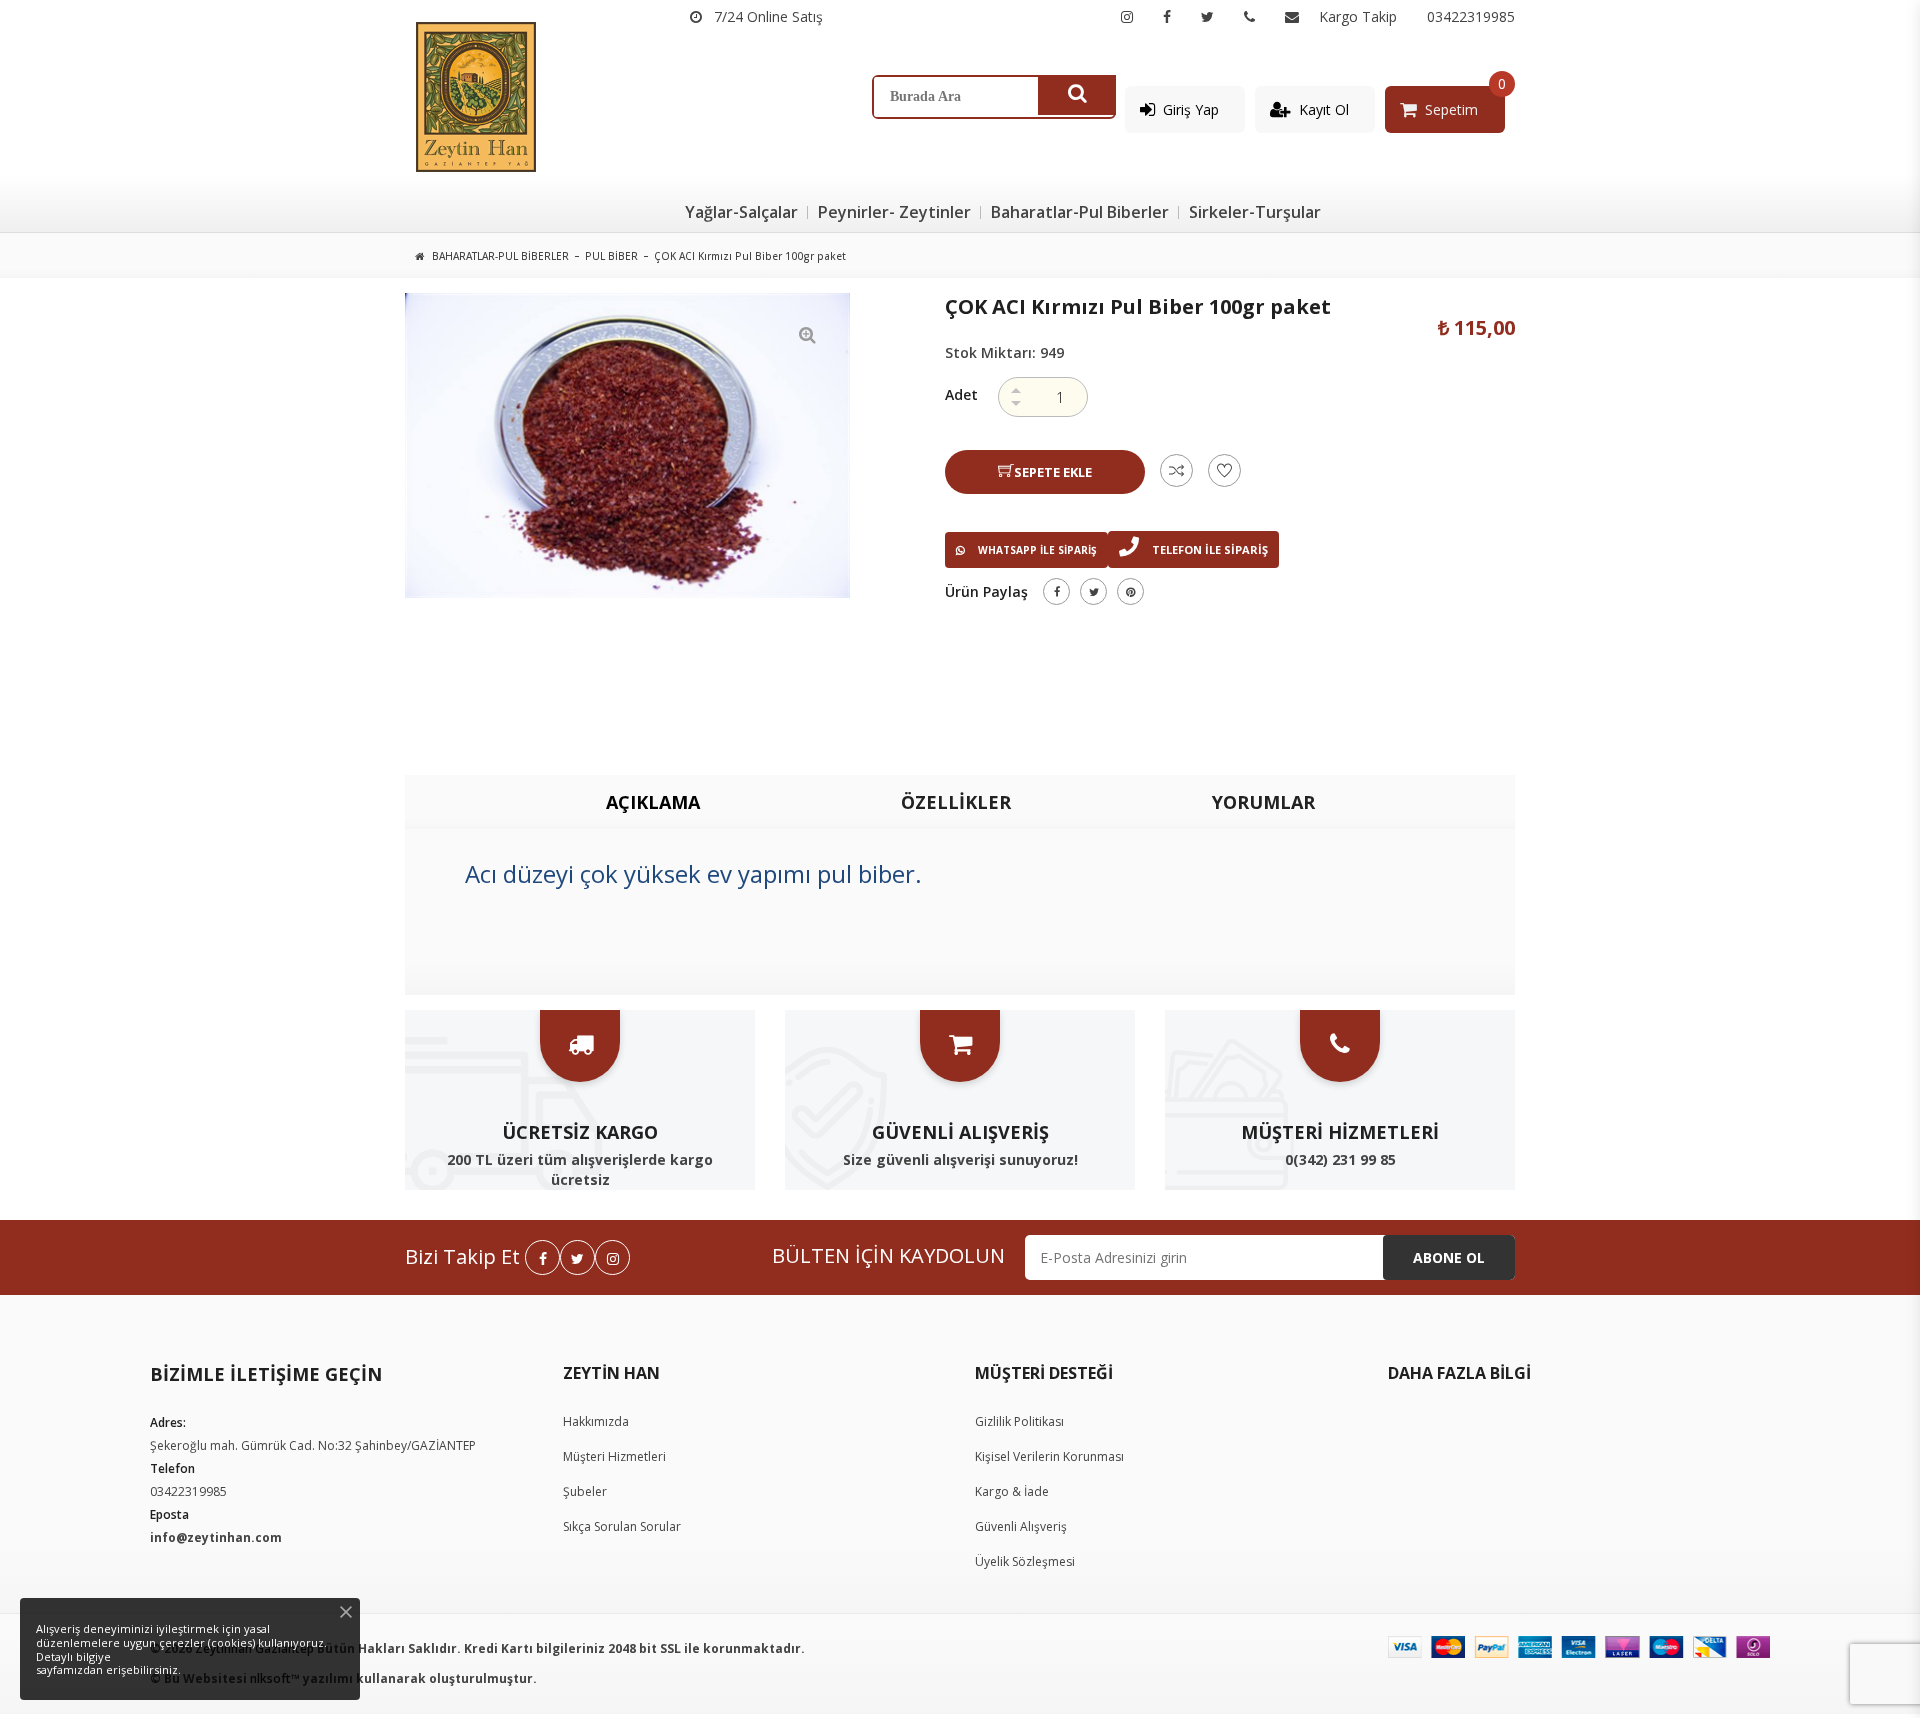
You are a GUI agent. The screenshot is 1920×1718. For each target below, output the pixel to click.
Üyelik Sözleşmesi (1025, 1561)
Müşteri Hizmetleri (614, 1456)
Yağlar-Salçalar (741, 212)
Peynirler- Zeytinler (894, 212)
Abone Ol (1449, 1257)
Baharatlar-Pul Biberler (1080, 212)
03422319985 (1471, 16)
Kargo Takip (1358, 16)
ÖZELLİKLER (956, 802)
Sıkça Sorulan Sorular (622, 1526)
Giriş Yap (1191, 109)
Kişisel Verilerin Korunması (1049, 1456)
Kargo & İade (1012, 1491)
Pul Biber (611, 256)
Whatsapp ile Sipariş (1036, 550)
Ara (1077, 95)
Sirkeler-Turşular (1255, 212)
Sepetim (1451, 109)
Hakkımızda (596, 1421)
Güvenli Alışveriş (1021, 1526)
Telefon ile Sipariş (1208, 549)
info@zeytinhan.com (216, 1537)
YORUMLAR (1263, 802)
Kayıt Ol (1324, 109)
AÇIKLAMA (653, 802)
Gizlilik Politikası (1019, 1421)
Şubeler (585, 1491)
